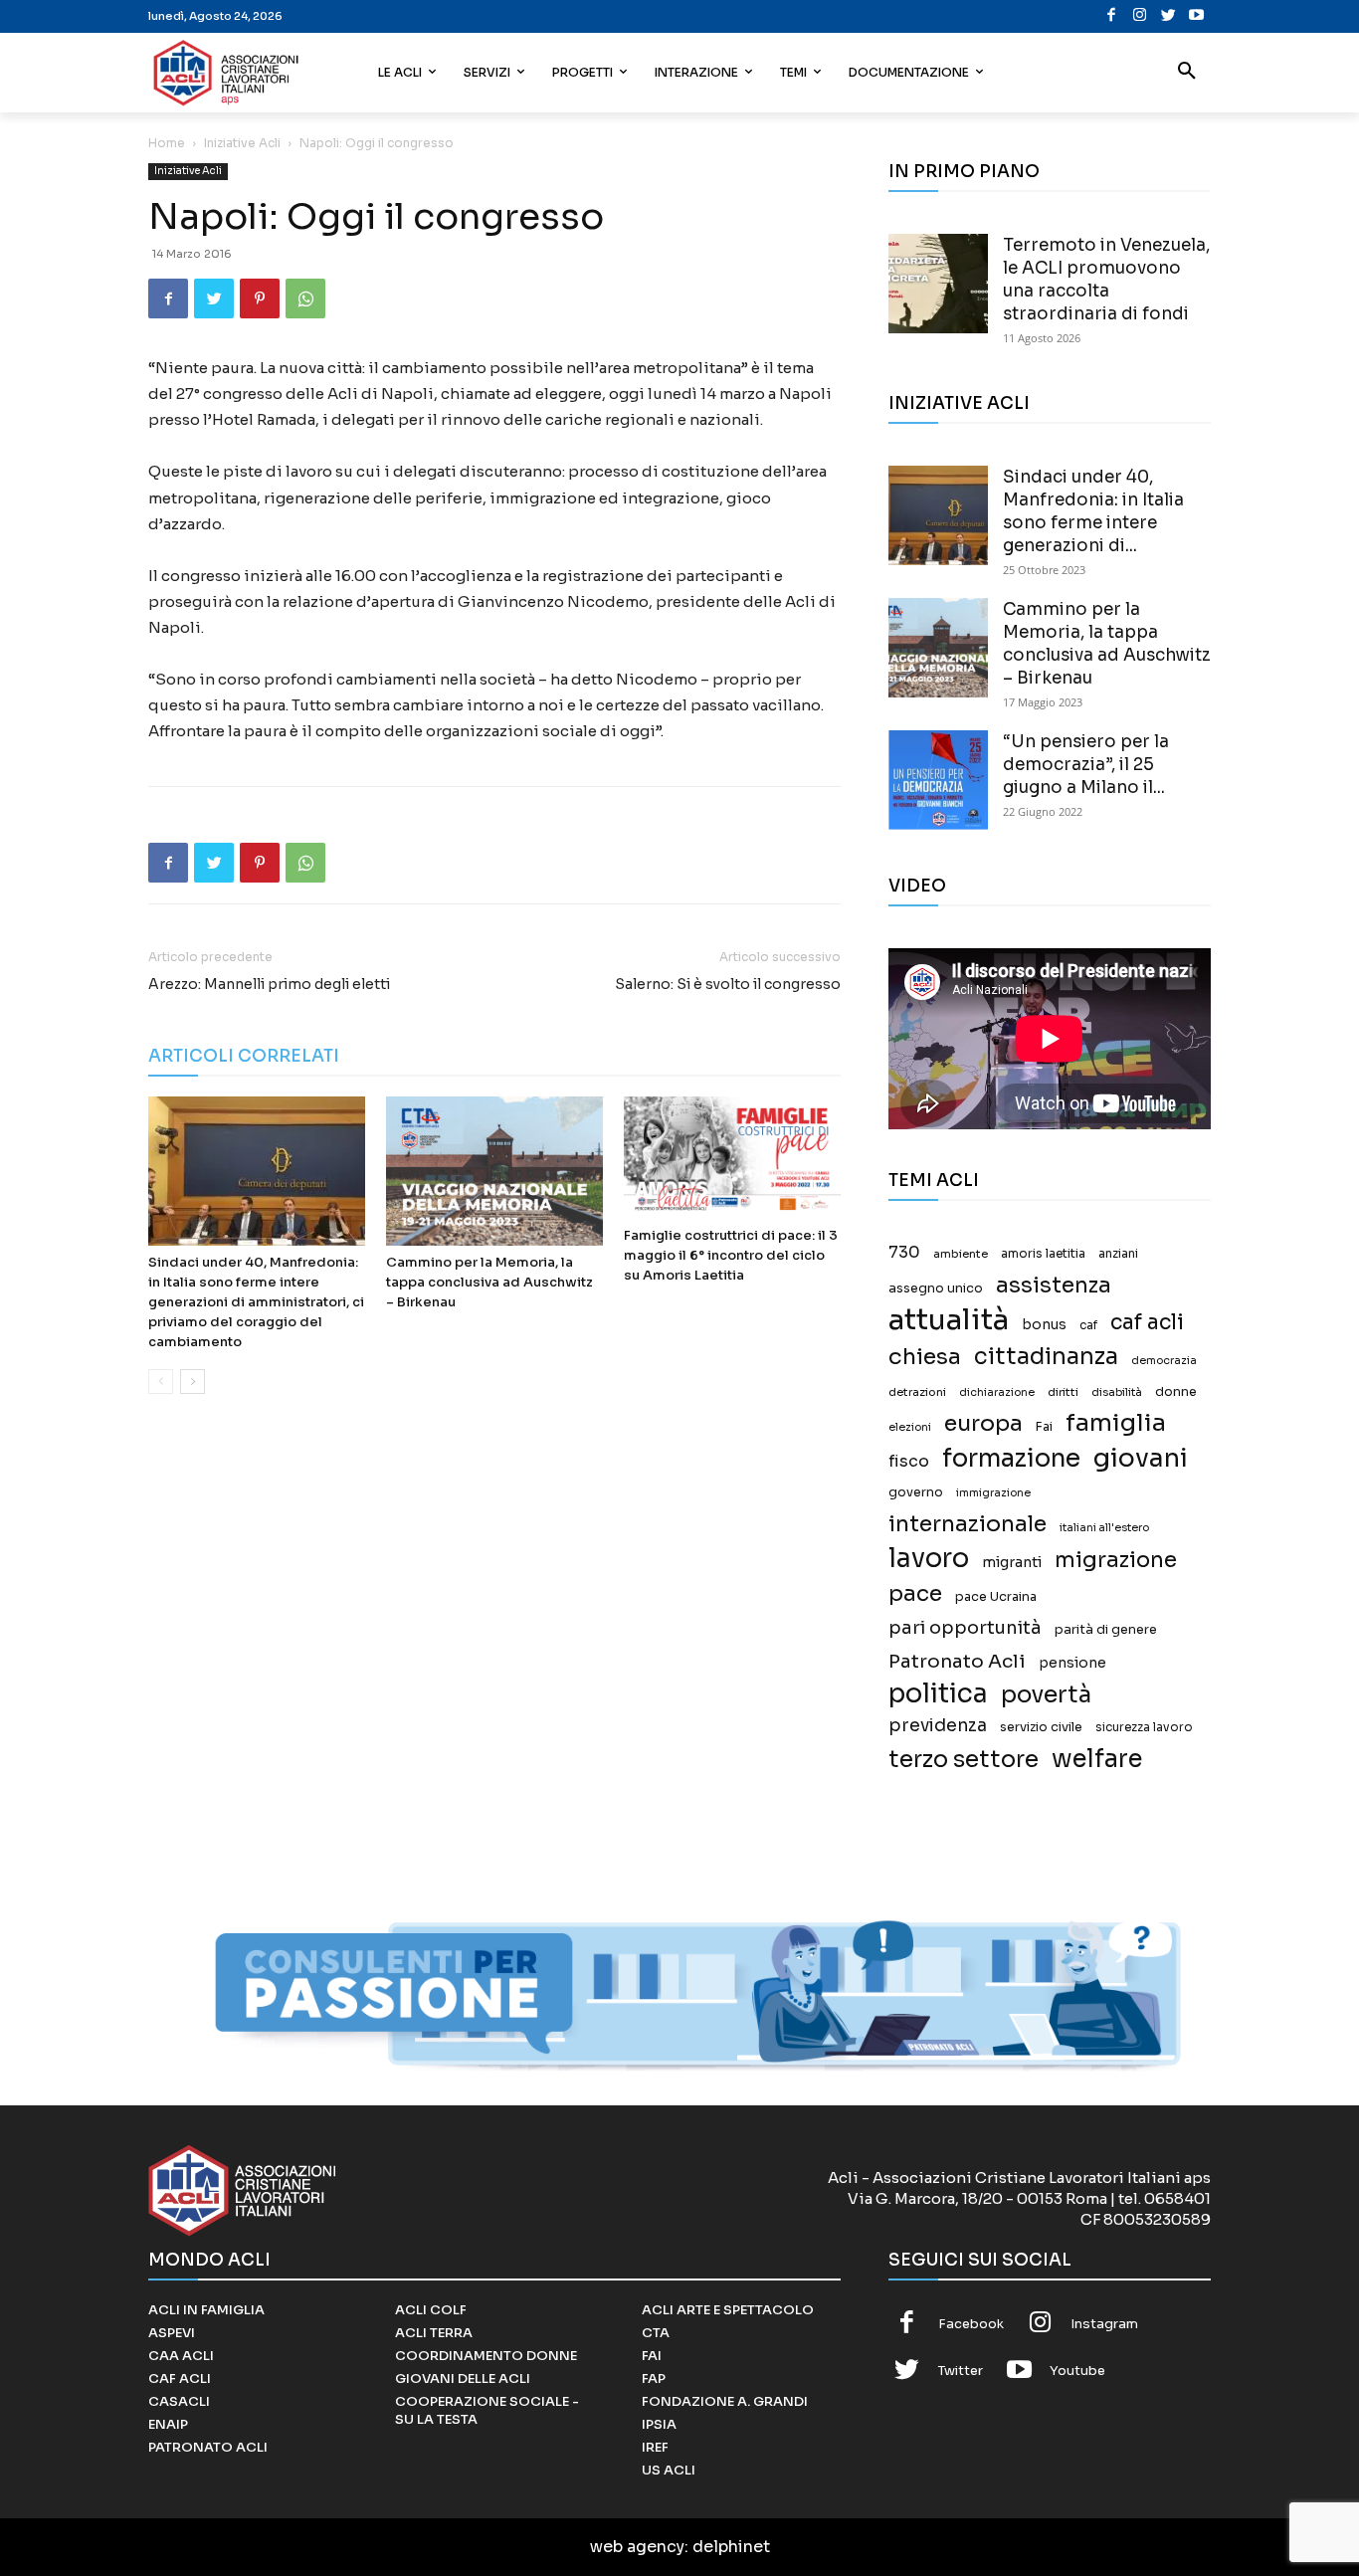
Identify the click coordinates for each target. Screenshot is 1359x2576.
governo (916, 1492)
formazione (1011, 1458)
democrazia (1164, 1361)
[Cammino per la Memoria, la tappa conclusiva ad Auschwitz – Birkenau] (494, 1171)
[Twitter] (1168, 16)
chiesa (925, 1357)
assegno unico (936, 1288)
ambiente (961, 1254)
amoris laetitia (1043, 1254)
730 (904, 1253)
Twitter (961, 2371)
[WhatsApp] (305, 298)
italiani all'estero (1104, 1528)
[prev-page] (161, 1382)
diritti (1063, 1392)
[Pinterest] (260, 298)
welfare (1097, 1759)
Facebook (971, 2324)
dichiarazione (997, 1392)
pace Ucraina (996, 1597)
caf (1088, 1325)
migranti (1012, 1562)
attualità (949, 1320)
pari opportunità (965, 1628)
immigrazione (993, 1493)
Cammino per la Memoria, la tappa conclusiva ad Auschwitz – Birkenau (489, 1282)
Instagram (1104, 2324)
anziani (1118, 1254)
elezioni (910, 1427)
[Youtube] (1196, 16)
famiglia (1116, 1423)
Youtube (1077, 2371)
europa (983, 1423)
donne (1176, 1392)
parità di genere (1106, 1630)
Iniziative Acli (242, 143)
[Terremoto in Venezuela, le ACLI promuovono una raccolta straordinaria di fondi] (938, 284)
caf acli (1147, 1323)
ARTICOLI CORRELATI (244, 1056)
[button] (1187, 73)
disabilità (1117, 1392)
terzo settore (964, 1760)
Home (167, 143)
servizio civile (1041, 1727)
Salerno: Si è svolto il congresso (728, 984)
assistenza (1054, 1285)
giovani (1141, 1458)
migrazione (1116, 1560)
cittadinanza (1046, 1357)
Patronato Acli (957, 1661)
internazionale (968, 1524)
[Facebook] (1112, 16)
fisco (909, 1461)
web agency (637, 2547)
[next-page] (193, 1382)
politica (938, 1694)
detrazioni (917, 1392)
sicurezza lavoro (1144, 1727)
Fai (1044, 1427)
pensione (1072, 1663)
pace (915, 1593)
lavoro (929, 1559)
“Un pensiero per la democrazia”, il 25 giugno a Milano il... (1086, 765)
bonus (1044, 1325)
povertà (1046, 1695)
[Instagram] (1140, 16)
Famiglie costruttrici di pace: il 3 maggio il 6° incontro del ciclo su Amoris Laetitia (731, 1255)
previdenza (938, 1726)
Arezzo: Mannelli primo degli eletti (269, 984)
